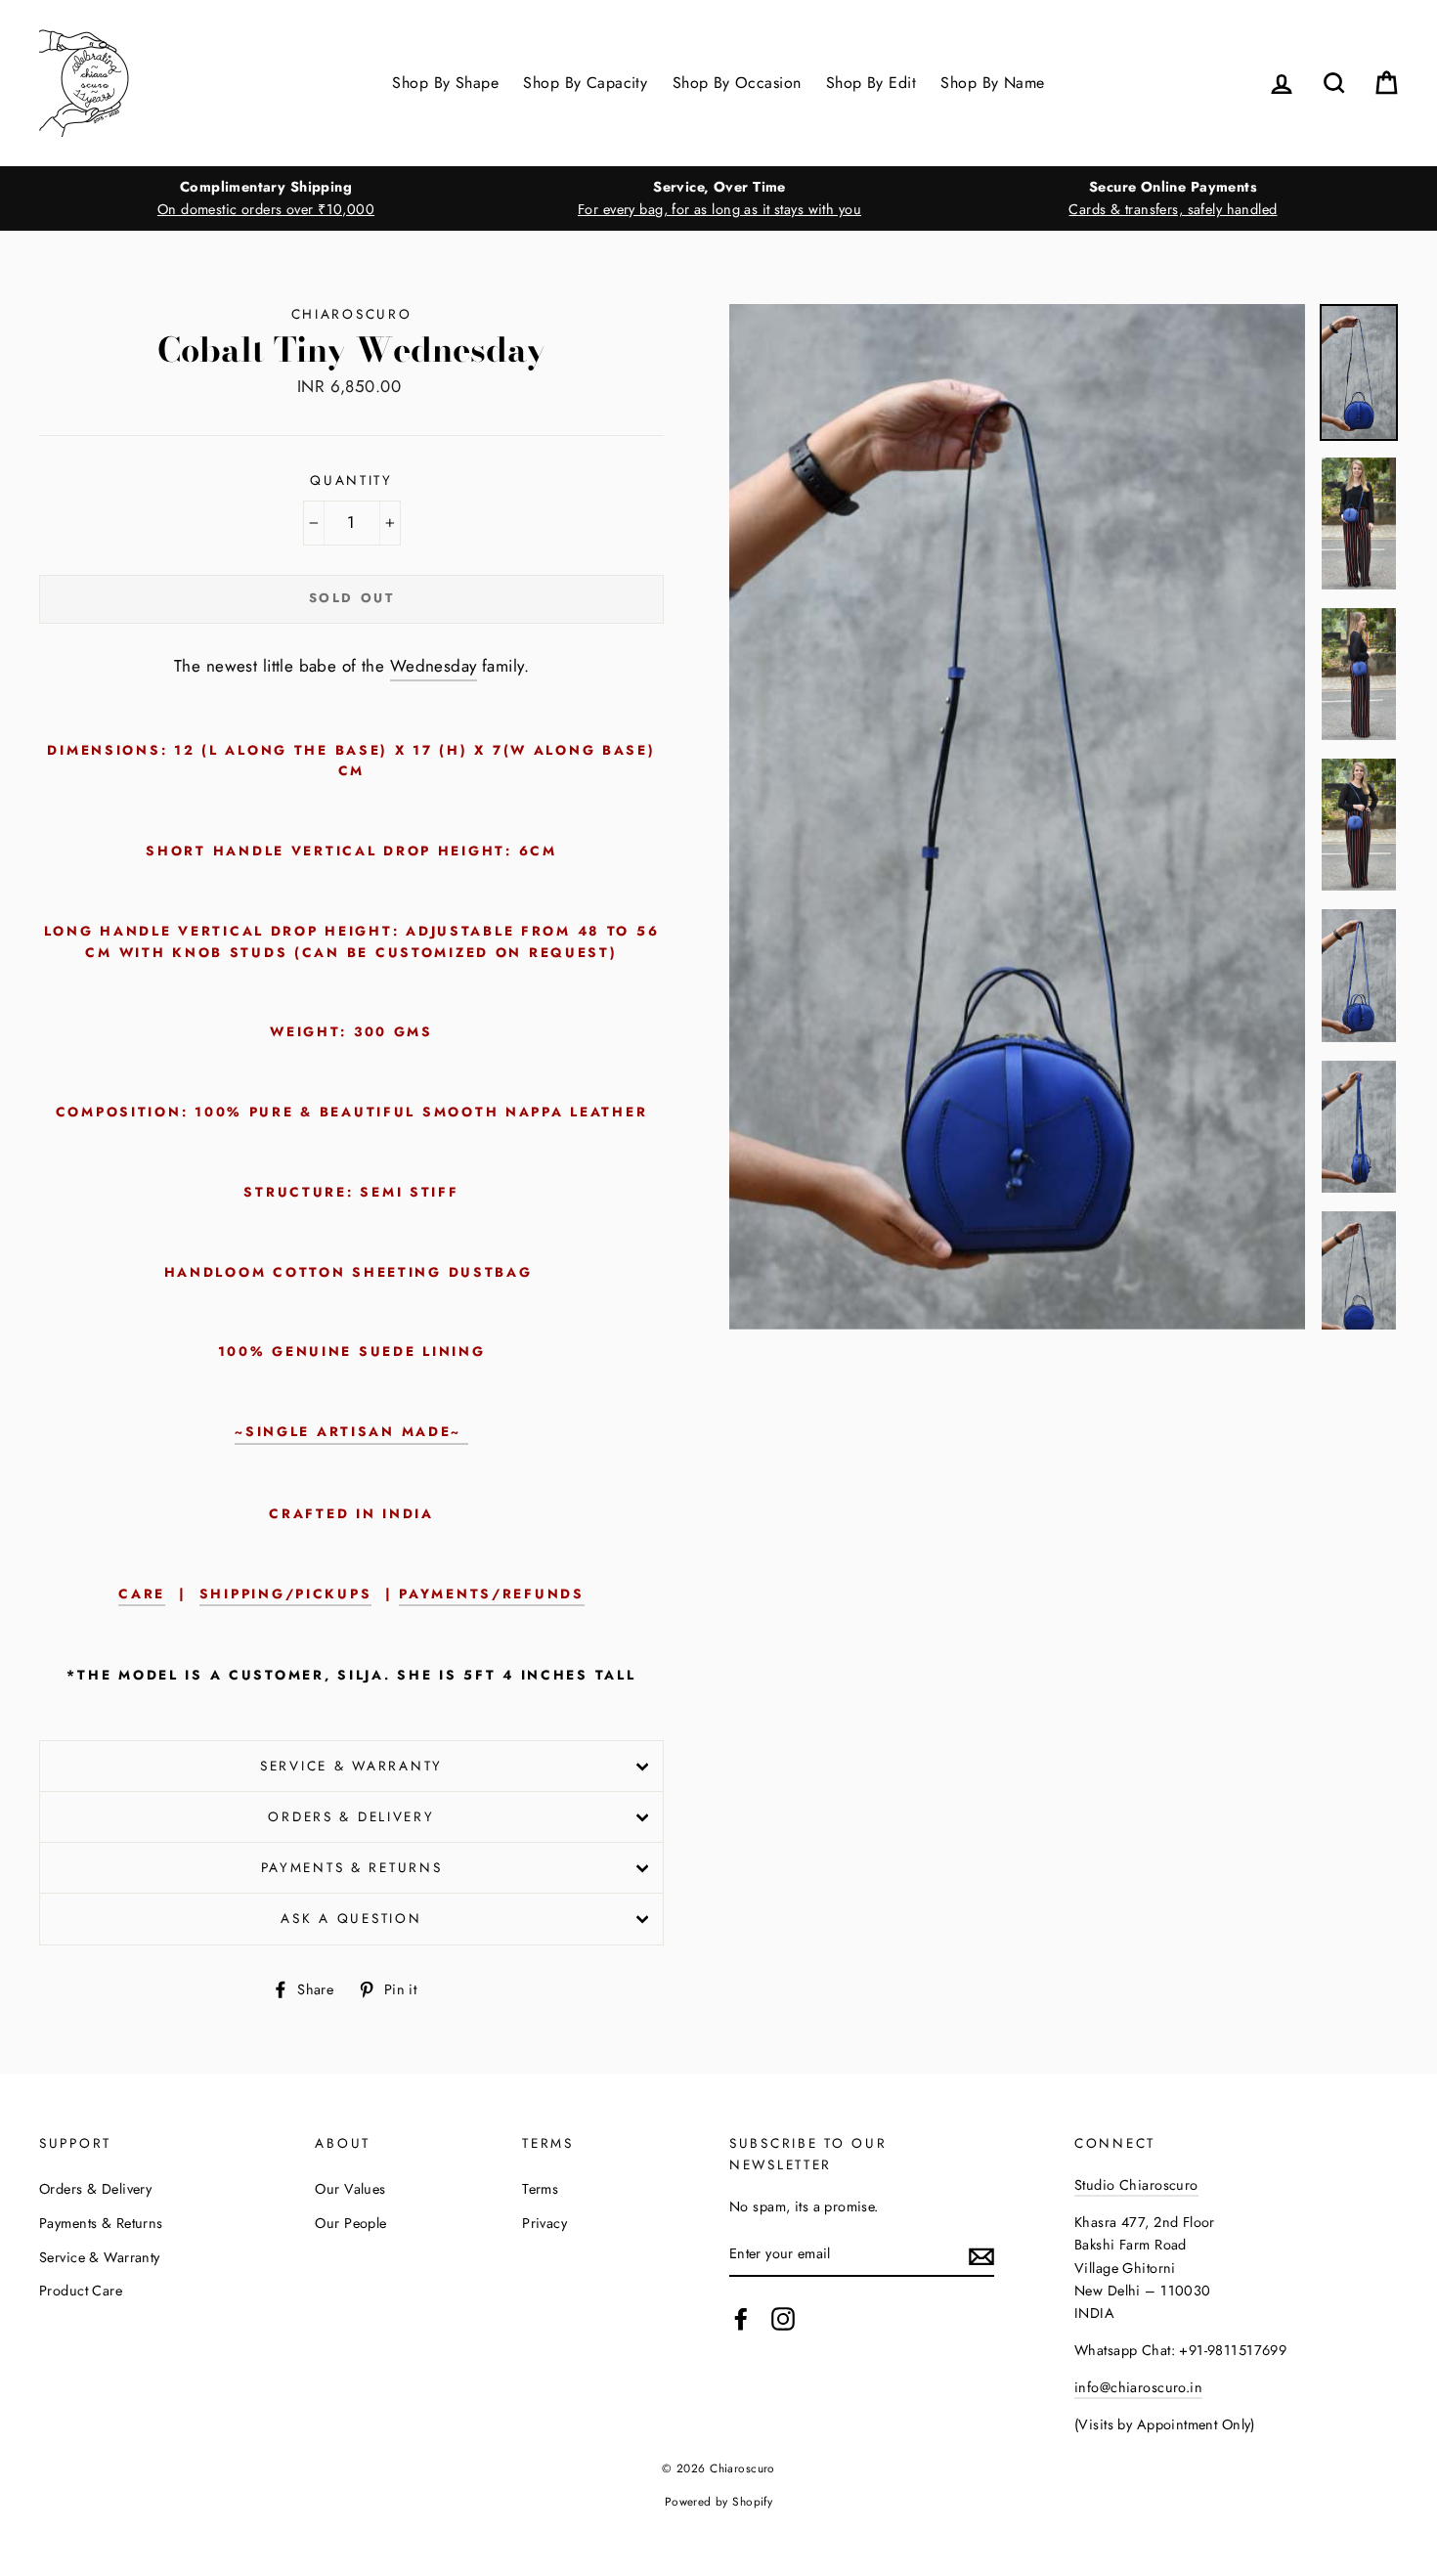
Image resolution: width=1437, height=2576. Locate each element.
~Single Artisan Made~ (351, 1431)
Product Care (81, 2291)
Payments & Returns (352, 1867)
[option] (266, 198)
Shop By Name (992, 83)
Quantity (351, 480)
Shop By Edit (871, 83)
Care (142, 1594)
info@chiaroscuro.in (1138, 2387)
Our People (350, 2223)
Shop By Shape (445, 83)
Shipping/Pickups (286, 1594)
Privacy (544, 2223)
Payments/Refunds (492, 1594)
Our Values (350, 2189)
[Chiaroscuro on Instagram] (783, 2318)
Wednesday (434, 666)
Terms (540, 2189)
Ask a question (351, 1918)
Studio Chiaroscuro (1136, 2185)
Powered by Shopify (719, 2501)
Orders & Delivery (351, 1816)
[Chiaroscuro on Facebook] (741, 2318)
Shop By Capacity (585, 83)
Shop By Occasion (737, 83)
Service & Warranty (351, 1766)
